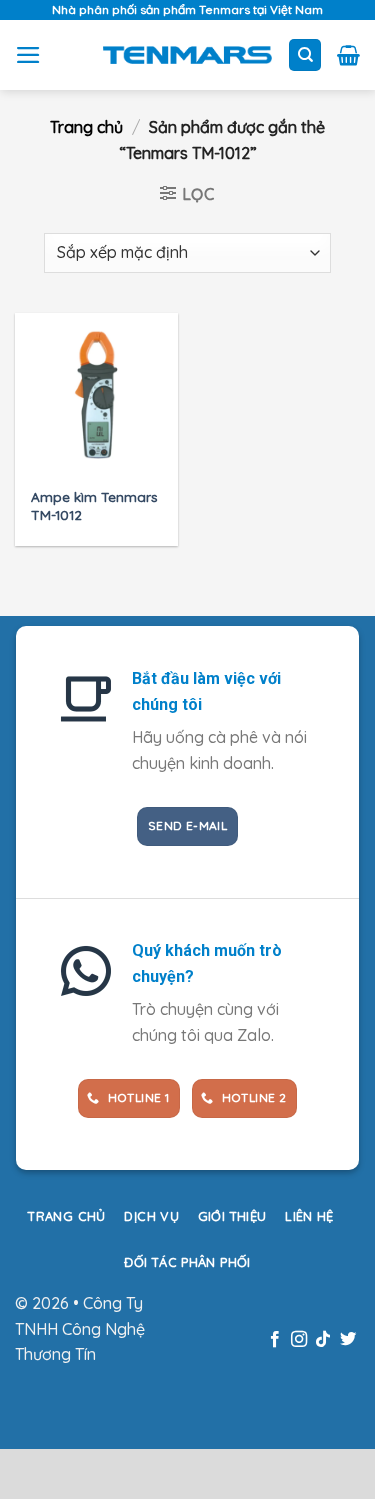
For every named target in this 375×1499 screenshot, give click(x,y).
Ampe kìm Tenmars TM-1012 (94, 505)
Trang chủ (86, 127)
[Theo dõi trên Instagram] (299, 1340)
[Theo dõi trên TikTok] (323, 1340)
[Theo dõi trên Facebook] (274, 1340)
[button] (28, 55)
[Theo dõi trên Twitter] (348, 1340)
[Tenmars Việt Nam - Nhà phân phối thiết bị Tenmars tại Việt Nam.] (187, 55)
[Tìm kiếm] (305, 55)
